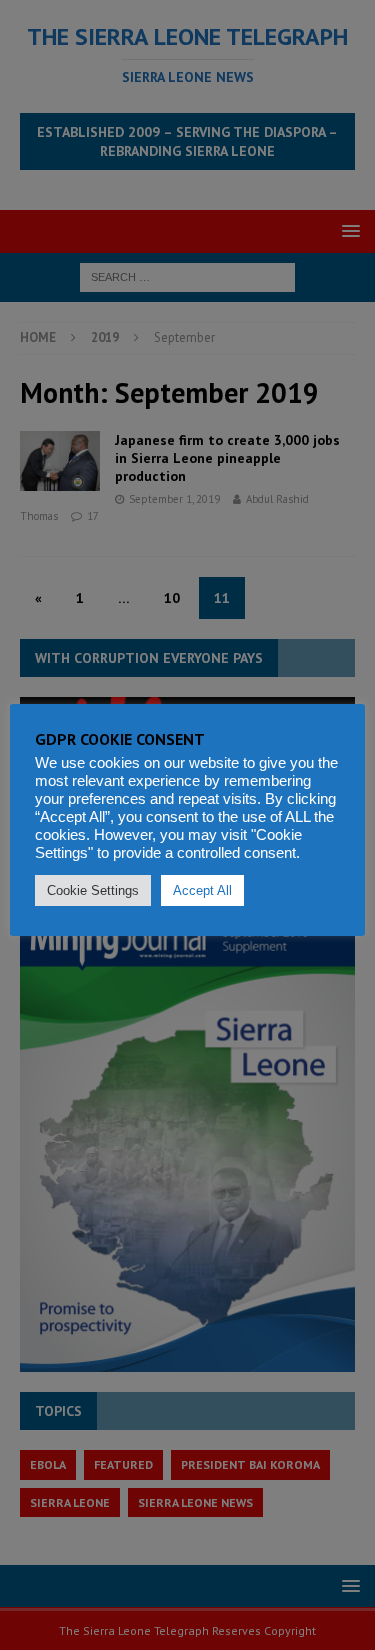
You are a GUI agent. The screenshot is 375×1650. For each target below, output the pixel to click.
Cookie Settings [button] (93, 890)
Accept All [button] (202, 890)
